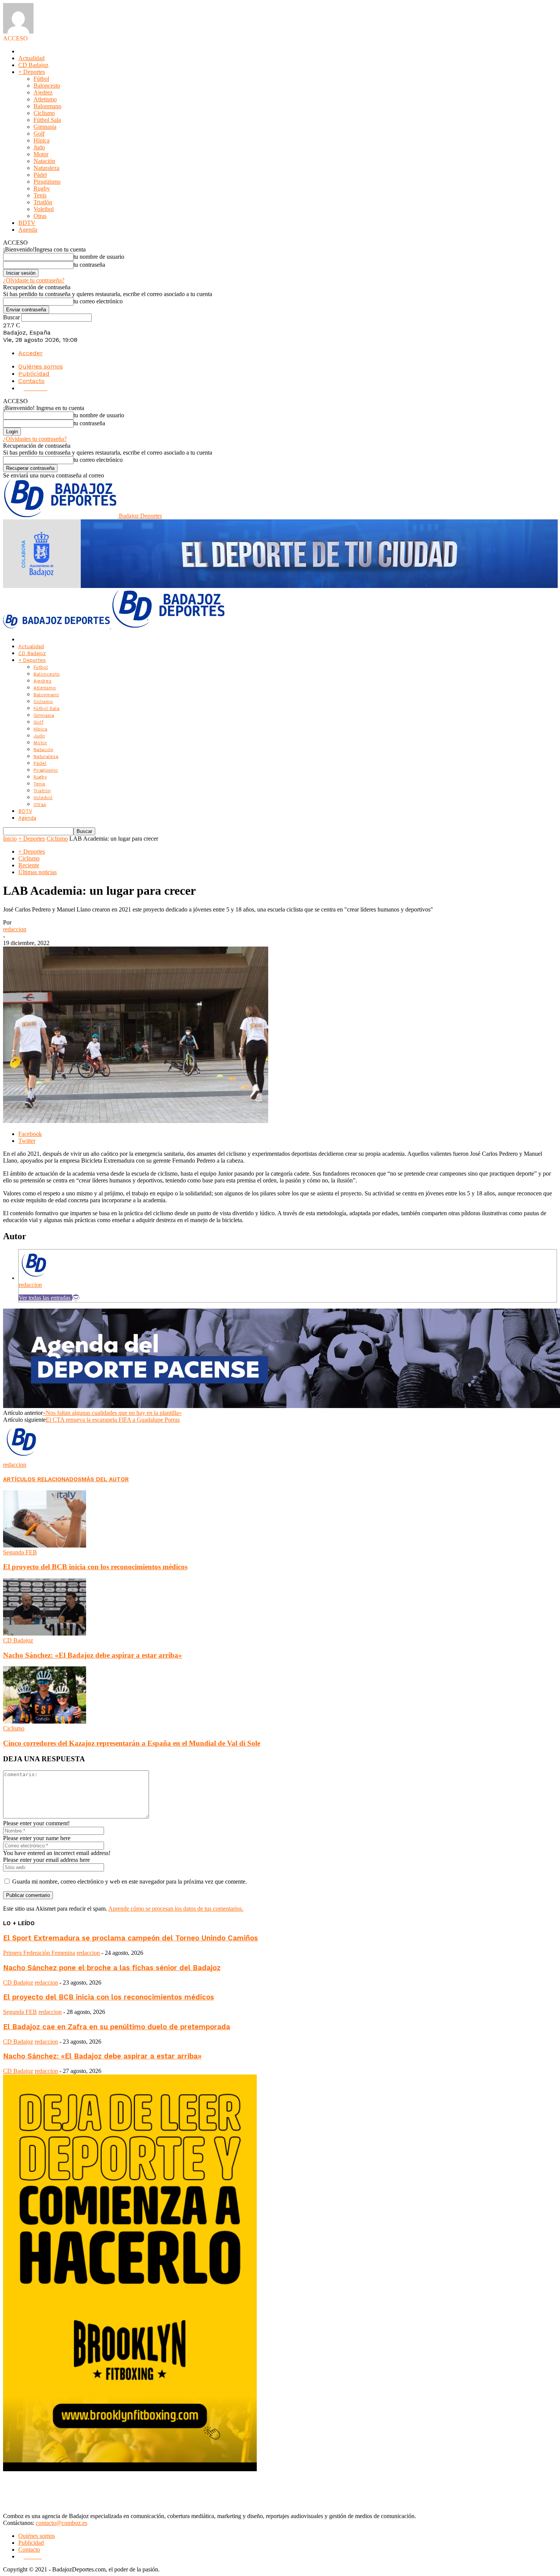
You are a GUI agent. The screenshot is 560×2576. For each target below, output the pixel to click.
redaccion (15, 929)
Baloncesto (47, 86)
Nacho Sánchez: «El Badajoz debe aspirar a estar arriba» (93, 1655)
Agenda (28, 230)
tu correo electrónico (98, 301)
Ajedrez (43, 92)
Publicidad (34, 374)
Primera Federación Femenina (39, 1953)
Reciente (29, 865)
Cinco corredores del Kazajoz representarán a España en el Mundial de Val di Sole (132, 1743)
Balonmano (47, 106)
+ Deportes (32, 72)
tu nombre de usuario (99, 257)
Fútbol (41, 79)
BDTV (27, 223)
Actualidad (31, 58)
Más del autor (105, 1479)
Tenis (40, 195)
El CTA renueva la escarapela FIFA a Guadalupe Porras (113, 1420)
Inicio (10, 839)
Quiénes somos (41, 366)
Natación (44, 161)
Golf (39, 134)
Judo (39, 147)
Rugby (42, 188)
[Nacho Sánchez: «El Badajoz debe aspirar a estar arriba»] (45, 1633)
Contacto (31, 381)
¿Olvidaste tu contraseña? (34, 280)
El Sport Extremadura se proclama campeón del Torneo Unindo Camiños (130, 1938)
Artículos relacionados (42, 1479)
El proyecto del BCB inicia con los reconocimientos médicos (95, 1567)
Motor (41, 154)
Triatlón (43, 202)
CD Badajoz (33, 65)
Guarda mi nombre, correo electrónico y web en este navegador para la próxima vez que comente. (130, 1882)
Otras (40, 216)
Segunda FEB (20, 1552)
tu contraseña (89, 265)
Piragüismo (47, 182)
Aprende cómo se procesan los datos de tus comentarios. (176, 1909)
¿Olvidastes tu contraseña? (35, 439)
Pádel (40, 175)
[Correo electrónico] (76, 1298)
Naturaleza (46, 168)
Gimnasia (45, 127)
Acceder (30, 353)
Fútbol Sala (47, 120)
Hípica (42, 140)
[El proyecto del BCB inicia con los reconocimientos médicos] (45, 1545)
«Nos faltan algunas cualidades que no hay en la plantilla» (112, 1413)
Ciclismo (44, 113)
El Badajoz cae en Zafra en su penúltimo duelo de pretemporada (117, 2027)
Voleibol (44, 209)
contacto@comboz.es (62, 2523)
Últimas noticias (38, 872)
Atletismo (45, 99)
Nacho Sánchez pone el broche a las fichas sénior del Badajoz (112, 1968)
